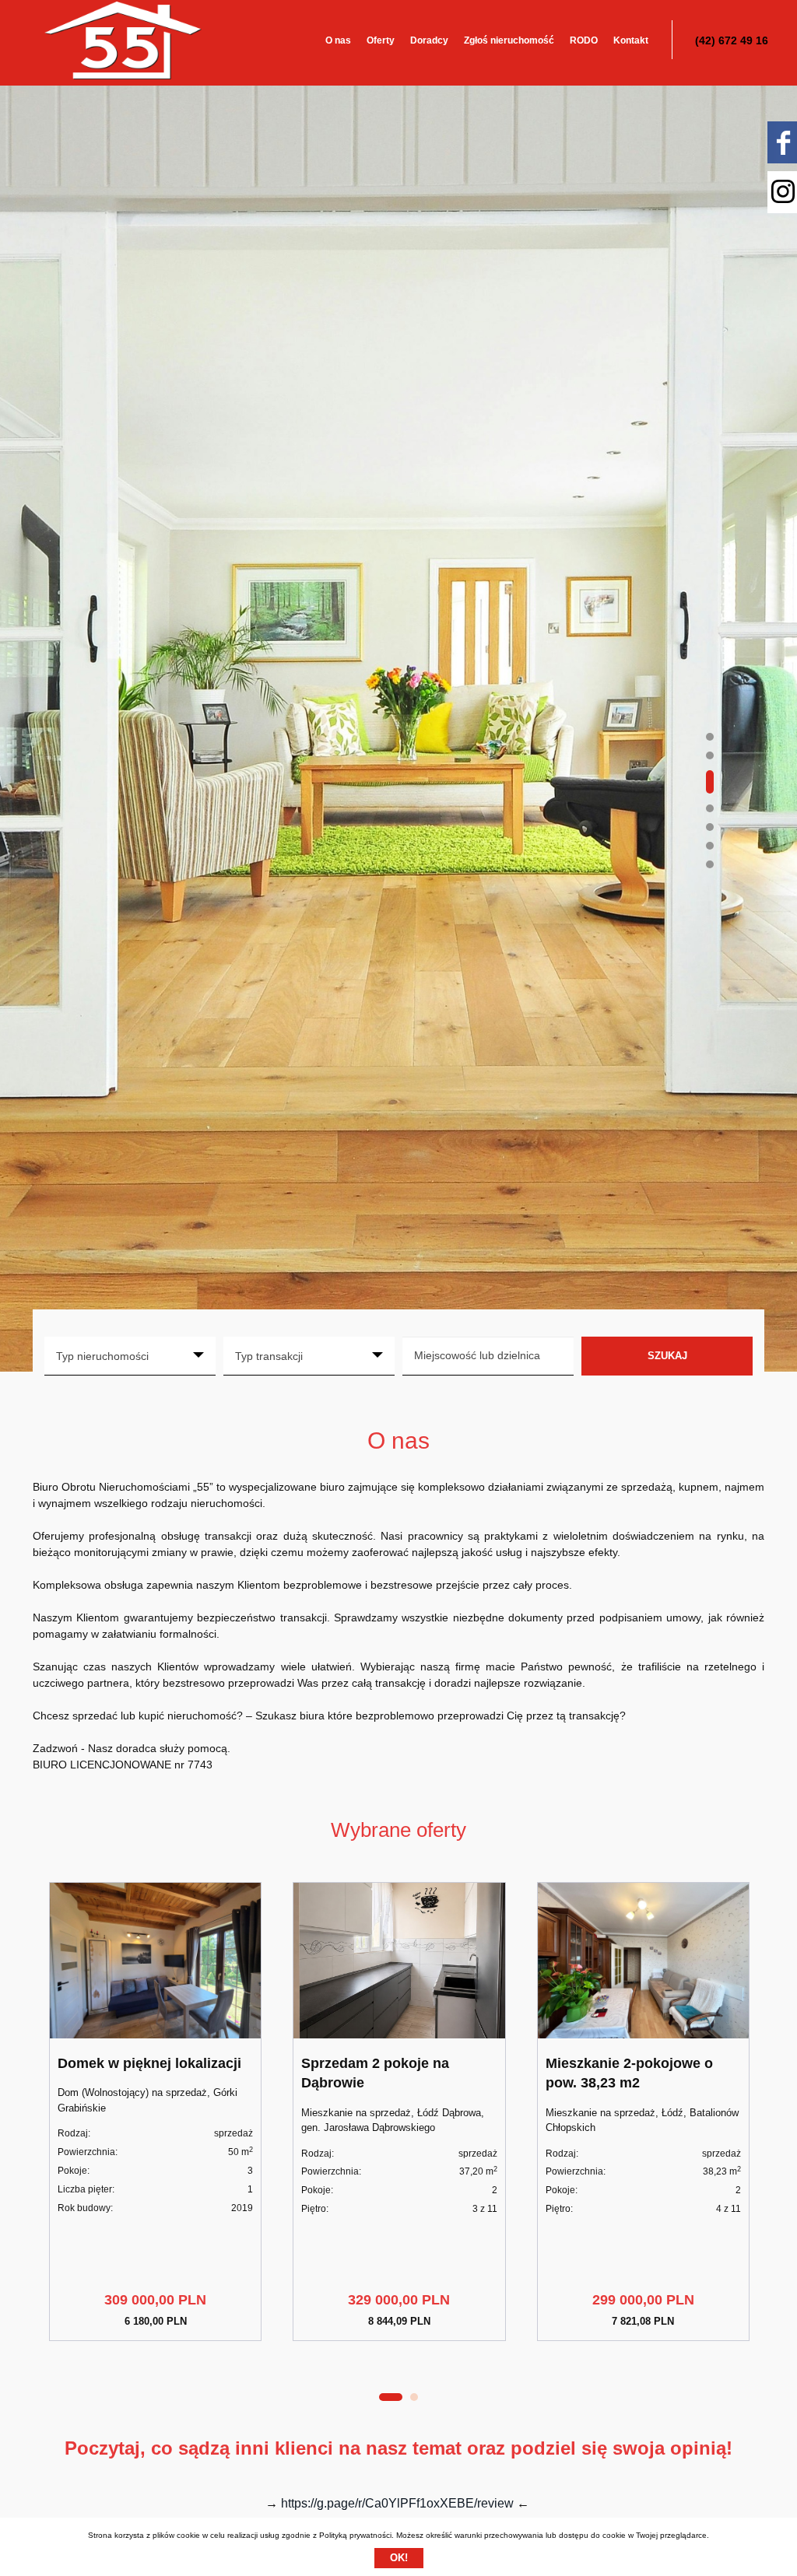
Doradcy (429, 40)
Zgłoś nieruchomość (509, 40)
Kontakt (631, 40)
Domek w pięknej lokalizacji (149, 2063)
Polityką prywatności (355, 2535)
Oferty (381, 40)
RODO (584, 40)
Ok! (399, 2558)
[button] (710, 737)
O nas (338, 40)
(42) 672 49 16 (732, 40)
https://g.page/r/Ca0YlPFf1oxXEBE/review (397, 2503)
